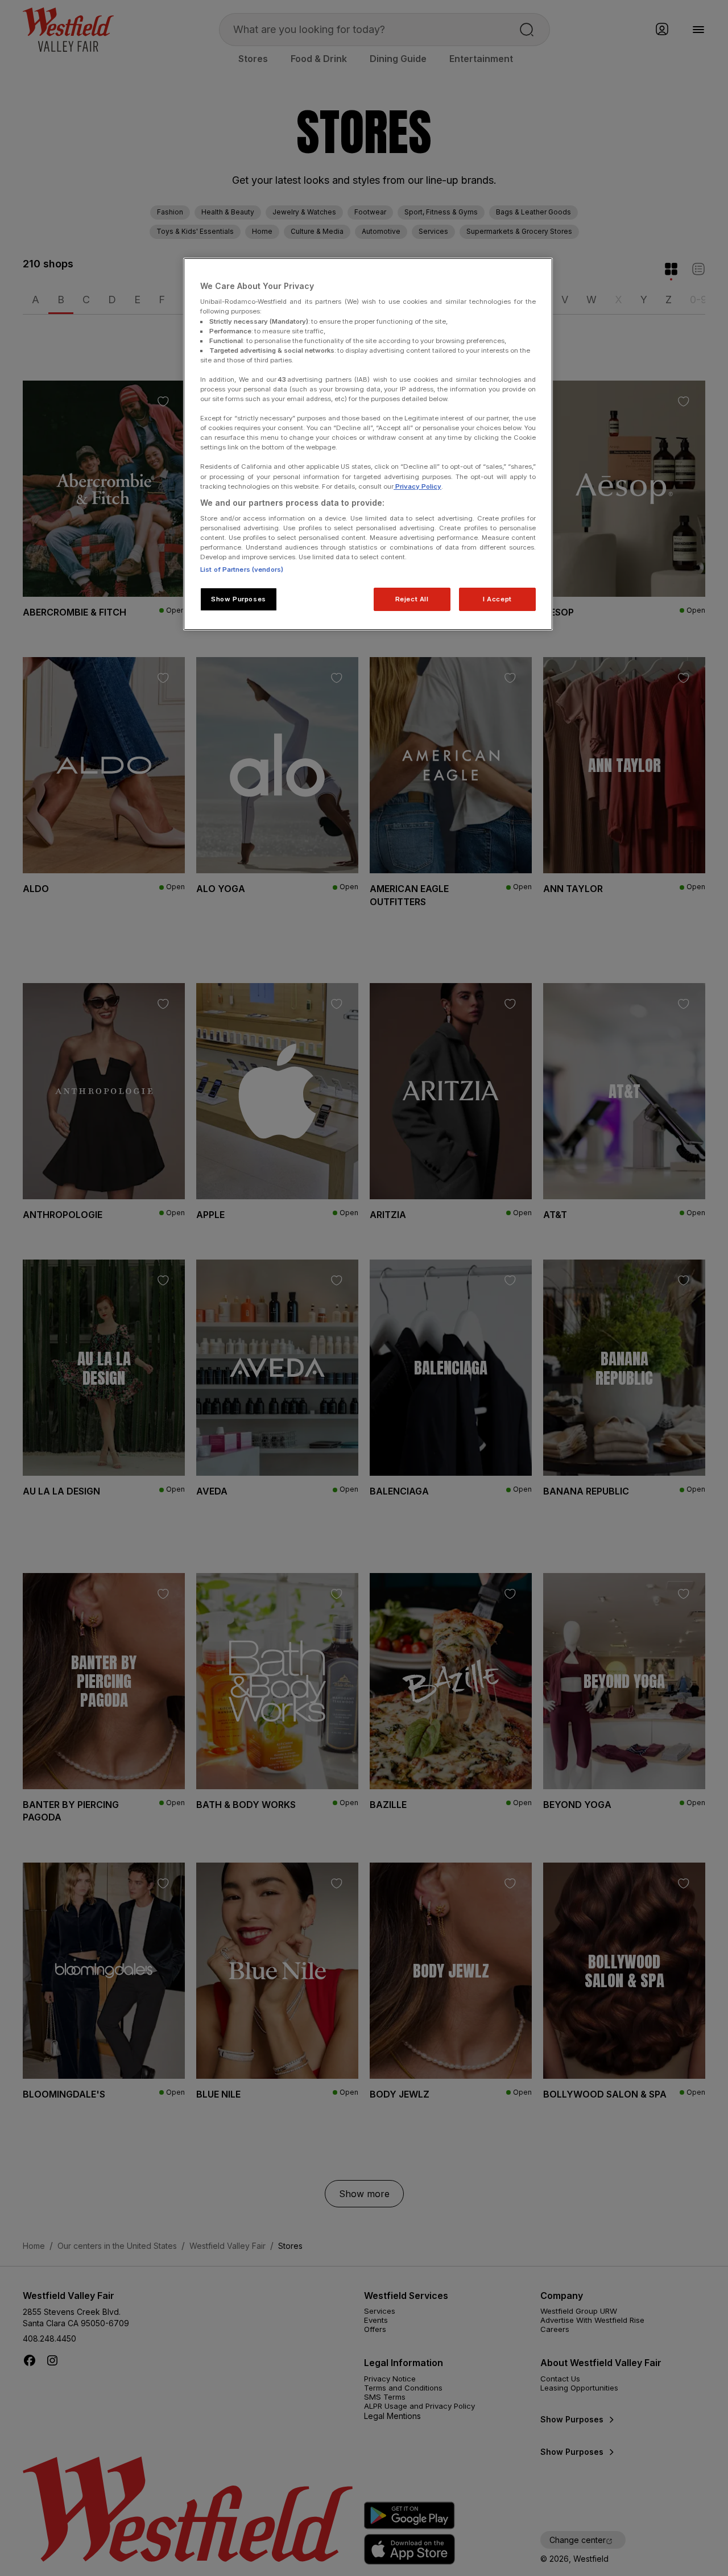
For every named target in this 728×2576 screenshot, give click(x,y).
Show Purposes (238, 599)
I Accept (497, 599)
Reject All (412, 599)
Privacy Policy (417, 486)
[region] (368, 444)
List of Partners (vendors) (242, 569)
